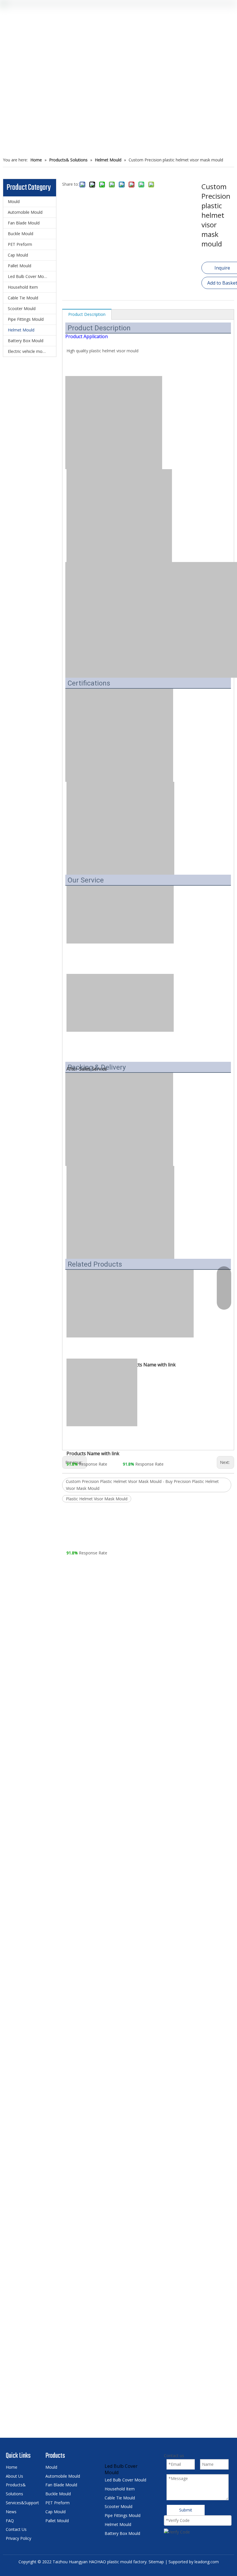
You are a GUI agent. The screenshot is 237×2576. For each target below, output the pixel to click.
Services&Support (22, 2503)
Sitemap (156, 2562)
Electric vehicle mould (28, 351)
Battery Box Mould (26, 341)
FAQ (10, 2521)
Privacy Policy (18, 2538)
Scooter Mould (22, 308)
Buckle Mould (21, 234)
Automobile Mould (25, 212)
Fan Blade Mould (24, 223)
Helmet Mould (21, 330)
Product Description (87, 314)
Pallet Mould (20, 266)
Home (12, 2467)
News (11, 2512)
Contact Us (16, 2529)
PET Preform (20, 244)
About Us (14, 2476)
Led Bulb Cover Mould (29, 276)
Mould (14, 201)
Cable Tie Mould (23, 298)
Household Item (23, 287)
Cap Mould (18, 255)
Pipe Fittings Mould (26, 319)
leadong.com (207, 2562)
